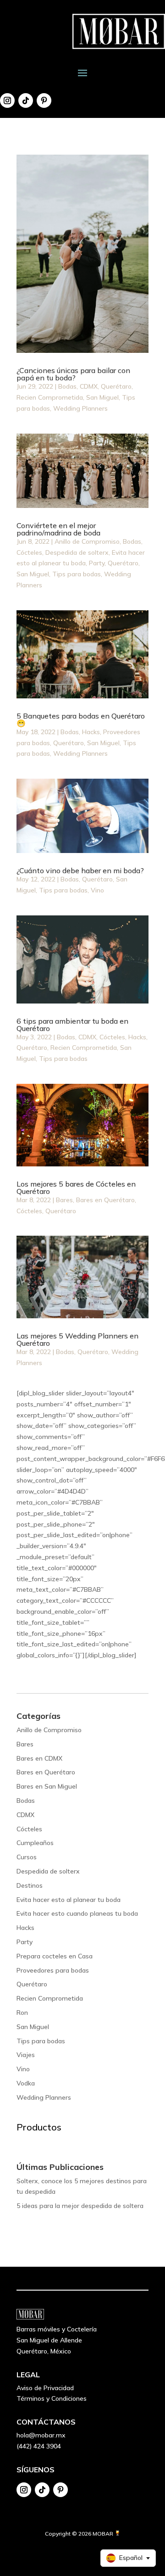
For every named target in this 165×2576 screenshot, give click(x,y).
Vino (97, 890)
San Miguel (102, 397)
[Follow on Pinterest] (44, 100)
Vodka (26, 2083)
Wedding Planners (80, 408)
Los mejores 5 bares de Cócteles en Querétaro (76, 1188)
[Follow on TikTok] (26, 100)
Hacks (91, 732)
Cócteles (29, 552)
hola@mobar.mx (41, 2435)
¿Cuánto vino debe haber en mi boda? (80, 870)
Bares (64, 1200)
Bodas (67, 386)
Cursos (27, 1857)
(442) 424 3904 (39, 2446)
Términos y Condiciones (52, 2398)
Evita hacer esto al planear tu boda (69, 1900)
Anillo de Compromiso (87, 541)
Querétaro (116, 386)
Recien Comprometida (50, 397)
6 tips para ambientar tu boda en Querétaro (72, 1025)
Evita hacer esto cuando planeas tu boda (77, 1913)
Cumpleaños (35, 1843)
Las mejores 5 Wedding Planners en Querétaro (77, 1339)
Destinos (30, 1885)
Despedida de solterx (77, 552)
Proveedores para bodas (53, 1970)
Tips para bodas (77, 574)
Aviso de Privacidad (45, 2388)
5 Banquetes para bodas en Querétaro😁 (81, 719)
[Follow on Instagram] (7, 100)
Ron (22, 2013)
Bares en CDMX (39, 1758)
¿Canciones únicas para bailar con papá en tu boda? (73, 374)
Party (97, 563)
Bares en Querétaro (105, 1200)
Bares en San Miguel (47, 1786)
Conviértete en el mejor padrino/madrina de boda (58, 529)
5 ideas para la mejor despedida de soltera (80, 2206)
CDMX (89, 386)
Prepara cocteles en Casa (55, 1956)
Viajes (26, 2055)
